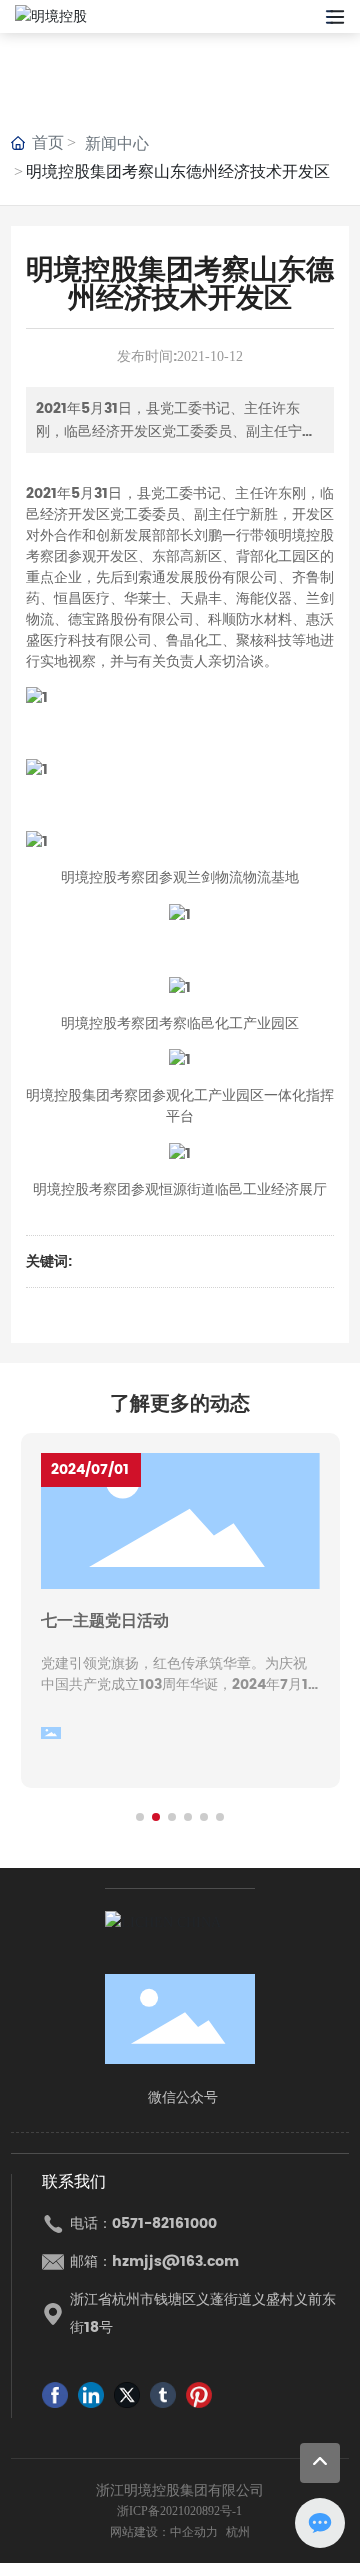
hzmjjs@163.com (175, 2261)
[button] (140, 1817)
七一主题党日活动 (105, 1621)
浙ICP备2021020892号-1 (179, 2511)
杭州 (238, 2532)
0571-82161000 (164, 2223)
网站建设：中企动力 (164, 2532)
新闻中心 (117, 143)
